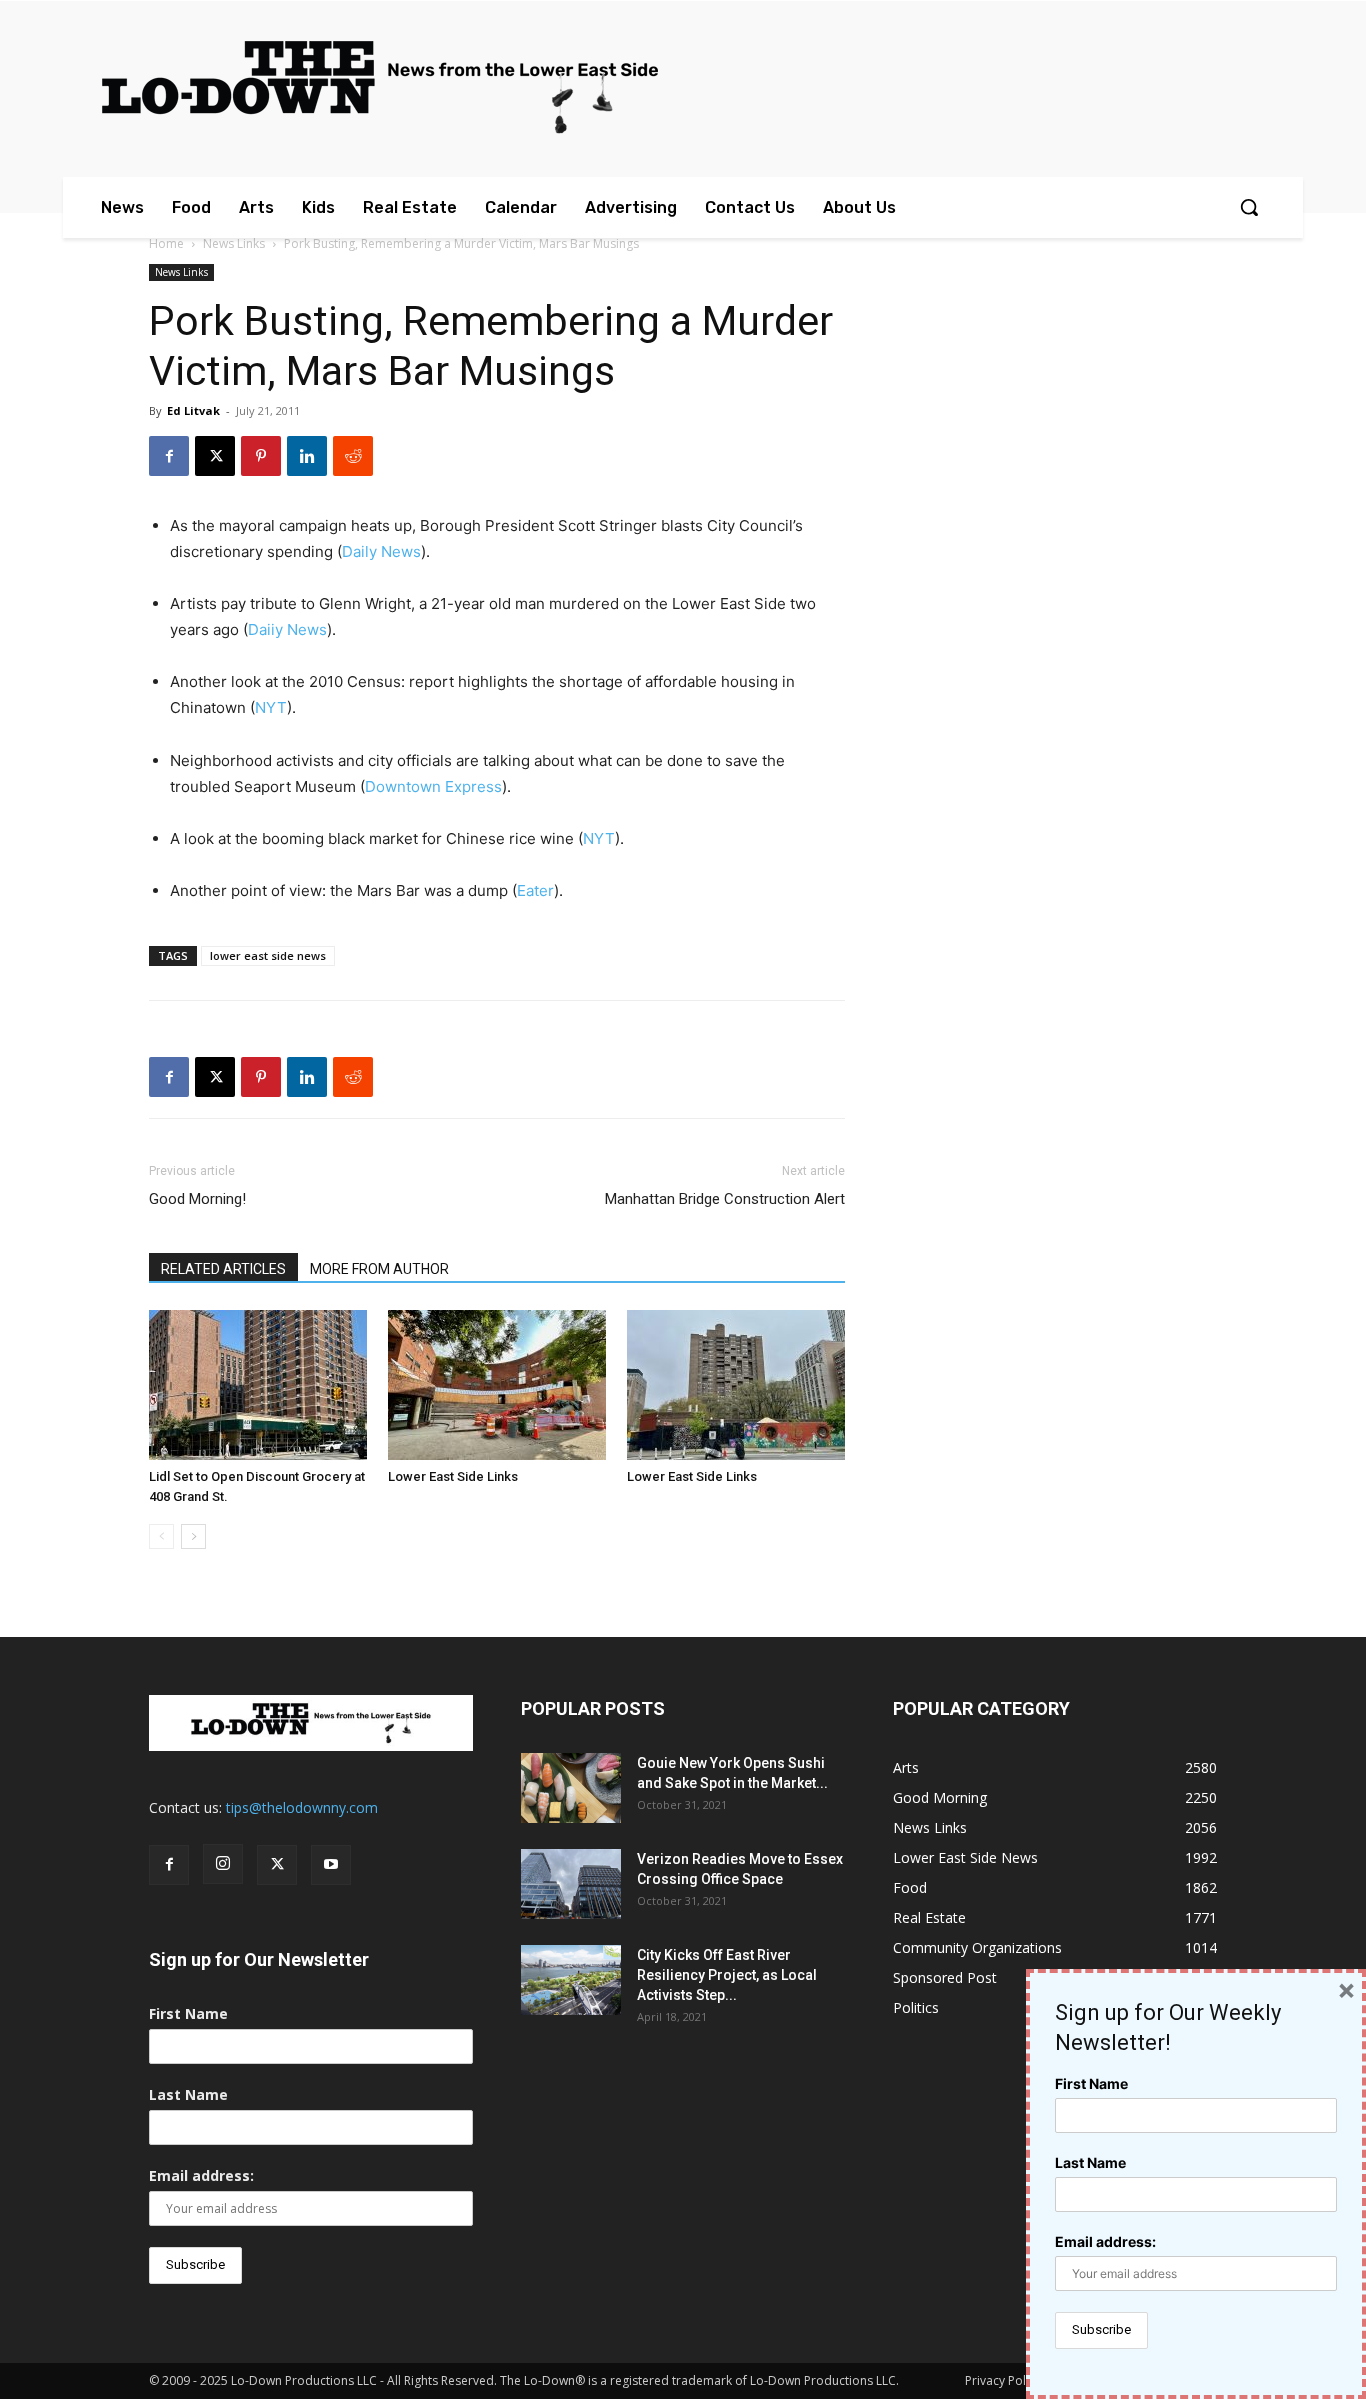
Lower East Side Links (453, 1476)
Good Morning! (197, 1199)
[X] (215, 456)
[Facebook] (169, 456)
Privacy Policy (1003, 2380)
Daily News (381, 551)
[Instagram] (223, 1864)
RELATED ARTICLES (223, 1269)
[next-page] (193, 1536)
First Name (188, 2013)
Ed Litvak (193, 410)
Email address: (201, 2175)
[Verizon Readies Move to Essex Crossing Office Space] (571, 1884)
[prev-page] (161, 1536)
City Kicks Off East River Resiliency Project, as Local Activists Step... (727, 1975)
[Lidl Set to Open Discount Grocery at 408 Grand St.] (258, 1385)
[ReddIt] (353, 456)
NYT (271, 707)
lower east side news (268, 955)
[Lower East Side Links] (497, 1385)
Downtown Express (433, 786)
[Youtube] (331, 1865)
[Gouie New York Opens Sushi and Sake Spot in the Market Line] (571, 1788)
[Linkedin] (307, 456)
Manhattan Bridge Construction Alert (725, 1199)
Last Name (188, 2094)
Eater (535, 890)
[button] (1249, 207)
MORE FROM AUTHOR (379, 1269)
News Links (234, 243)
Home (166, 243)
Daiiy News (287, 629)
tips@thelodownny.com (302, 1807)
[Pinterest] (261, 456)
